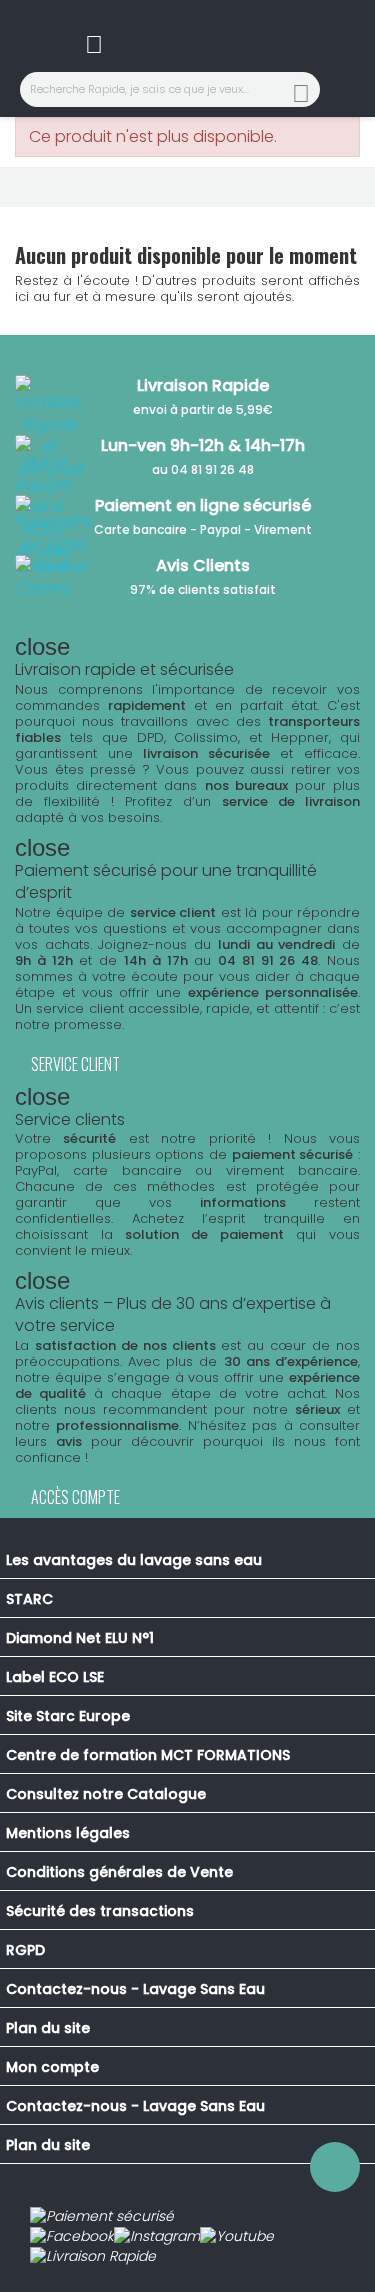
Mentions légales (68, 1833)
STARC (29, 1599)
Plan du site (48, 2028)
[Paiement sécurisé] (102, 2217)
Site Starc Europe (68, 1716)
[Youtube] (237, 2237)
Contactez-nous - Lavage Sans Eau (135, 1989)
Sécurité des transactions (100, 1911)
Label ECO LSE (55, 1677)
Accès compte (75, 1497)
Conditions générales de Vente (119, 1872)
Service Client (75, 1064)
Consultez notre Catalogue (106, 1794)
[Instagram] (157, 2237)
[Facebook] (72, 2237)
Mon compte (52, 2067)
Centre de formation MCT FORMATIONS (148, 1755)
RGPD (25, 1950)
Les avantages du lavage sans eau (134, 1560)
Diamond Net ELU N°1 (80, 1638)
